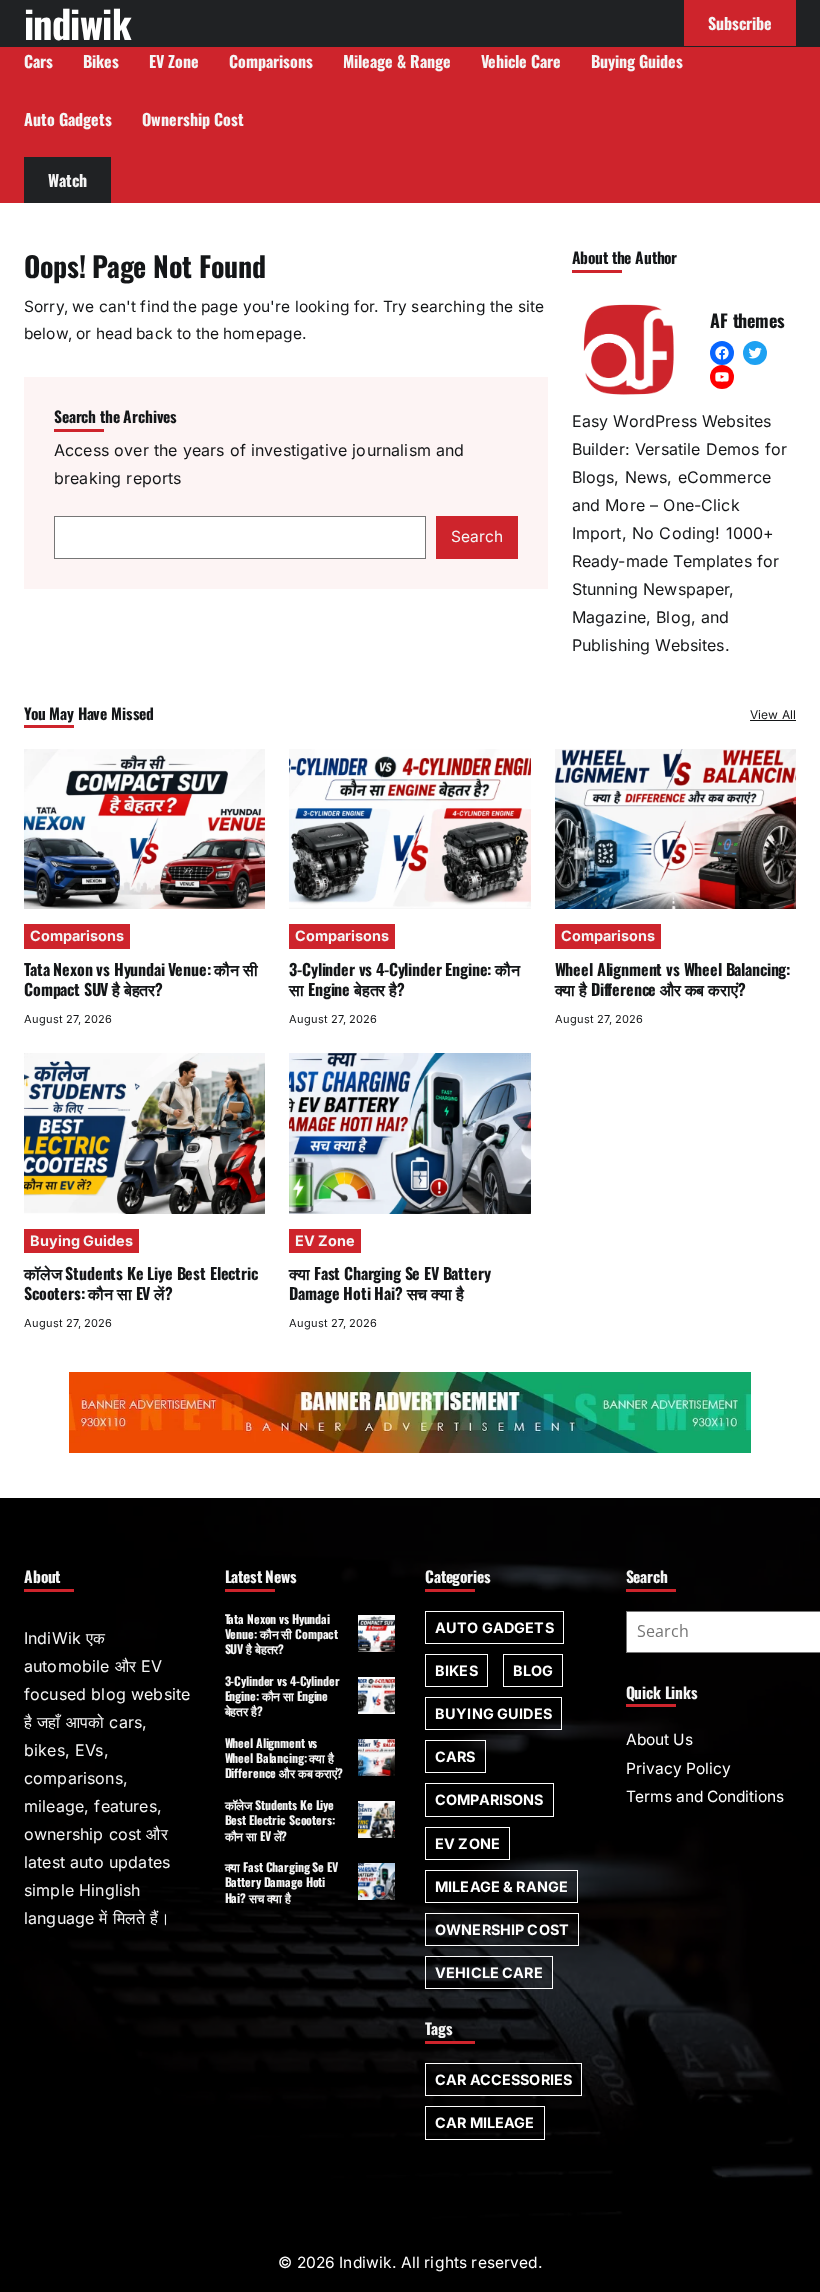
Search (477, 536)
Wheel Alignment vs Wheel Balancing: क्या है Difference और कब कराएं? (672, 979)
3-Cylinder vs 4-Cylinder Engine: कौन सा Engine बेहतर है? (404, 979)
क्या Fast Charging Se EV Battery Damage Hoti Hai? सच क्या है (389, 1283)
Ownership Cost (502, 1929)
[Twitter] (755, 353)
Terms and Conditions (705, 1796)
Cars (455, 1756)
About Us (659, 1739)
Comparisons (77, 935)
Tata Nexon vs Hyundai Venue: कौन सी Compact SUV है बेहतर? (141, 979)
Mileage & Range (501, 1886)
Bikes (456, 1670)
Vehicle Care (489, 1972)
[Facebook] (722, 353)
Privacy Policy (678, 1768)
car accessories (503, 2079)
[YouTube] (722, 377)
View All (773, 714)
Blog (533, 1670)
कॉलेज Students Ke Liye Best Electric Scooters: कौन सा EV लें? (141, 1283)
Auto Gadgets (494, 1627)
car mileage (485, 2122)
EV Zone (325, 1240)
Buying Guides (81, 1240)
